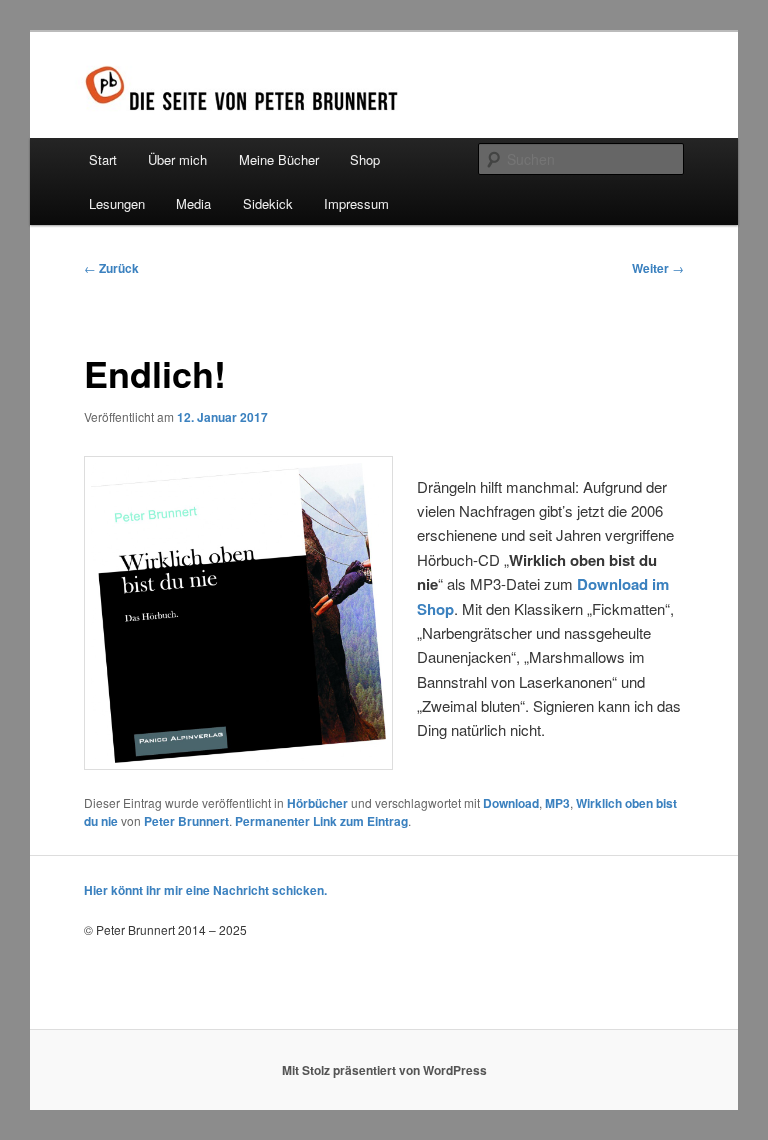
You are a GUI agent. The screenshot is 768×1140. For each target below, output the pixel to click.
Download (511, 803)
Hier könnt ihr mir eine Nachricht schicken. (205, 890)
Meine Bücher (279, 159)
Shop (365, 159)
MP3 (557, 803)
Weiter (658, 268)
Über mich (177, 159)
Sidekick (268, 203)
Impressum (356, 203)
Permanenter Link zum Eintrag (321, 821)
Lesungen (117, 203)
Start (103, 159)
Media (193, 203)
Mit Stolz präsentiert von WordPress (384, 1070)
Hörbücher (317, 803)
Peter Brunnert (186, 821)
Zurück (111, 268)
